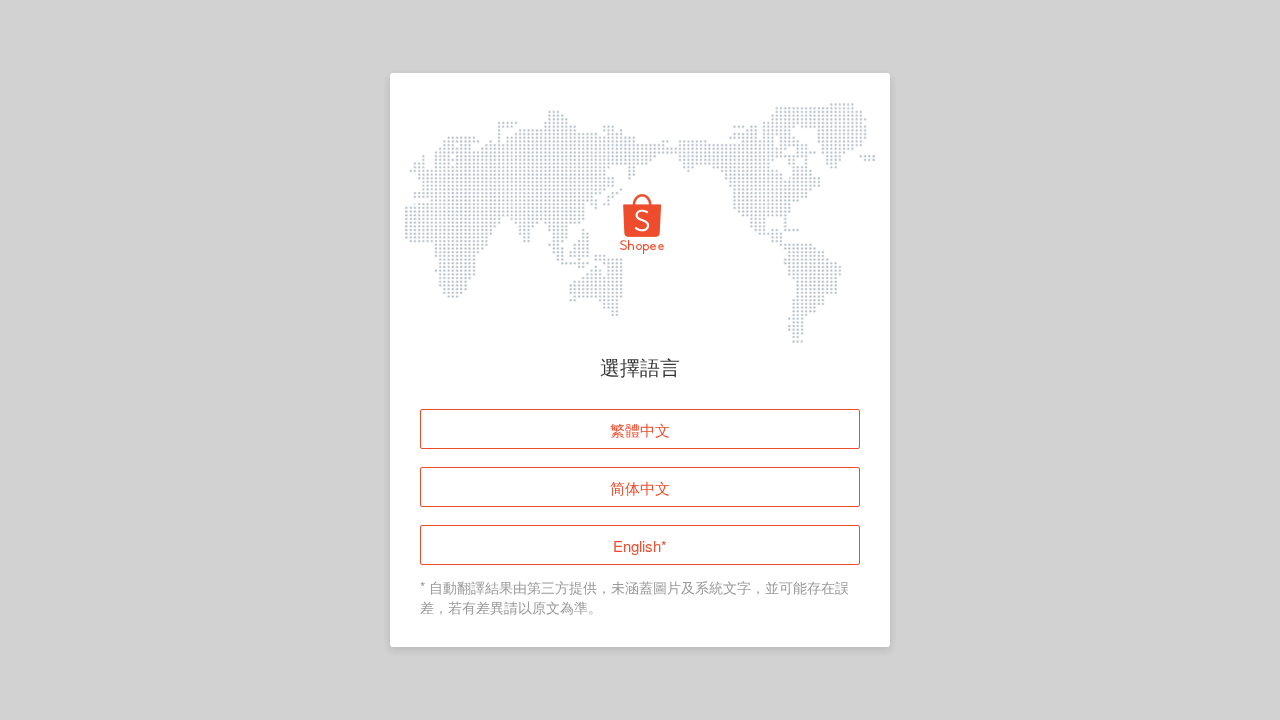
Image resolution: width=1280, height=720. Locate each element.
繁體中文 (640, 429)
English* (640, 545)
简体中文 (640, 487)
